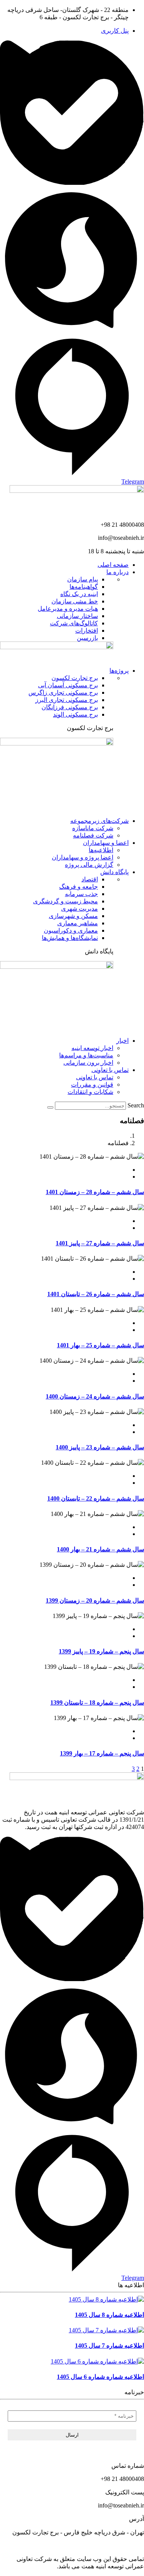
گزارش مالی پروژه (89, 865)
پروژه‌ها (119, 671)
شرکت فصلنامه (93, 835)
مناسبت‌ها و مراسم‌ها (86, 1055)
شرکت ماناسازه (93, 828)
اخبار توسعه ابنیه (92, 1048)
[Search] (50, 1107)
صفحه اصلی (113, 565)
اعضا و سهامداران (106, 843)
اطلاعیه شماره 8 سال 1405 (109, 2315)
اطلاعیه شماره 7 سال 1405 (109, 2346)
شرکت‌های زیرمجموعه (99, 821)
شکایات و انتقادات (90, 1092)
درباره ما (118, 572)
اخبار (122, 1041)
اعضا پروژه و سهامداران (83, 857)
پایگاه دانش (114, 872)
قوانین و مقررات (92, 1084)
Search (136, 1105)
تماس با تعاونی (110, 1070)
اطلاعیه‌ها (101, 850)
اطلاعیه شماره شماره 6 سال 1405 (100, 2377)
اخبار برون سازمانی (88, 1063)
